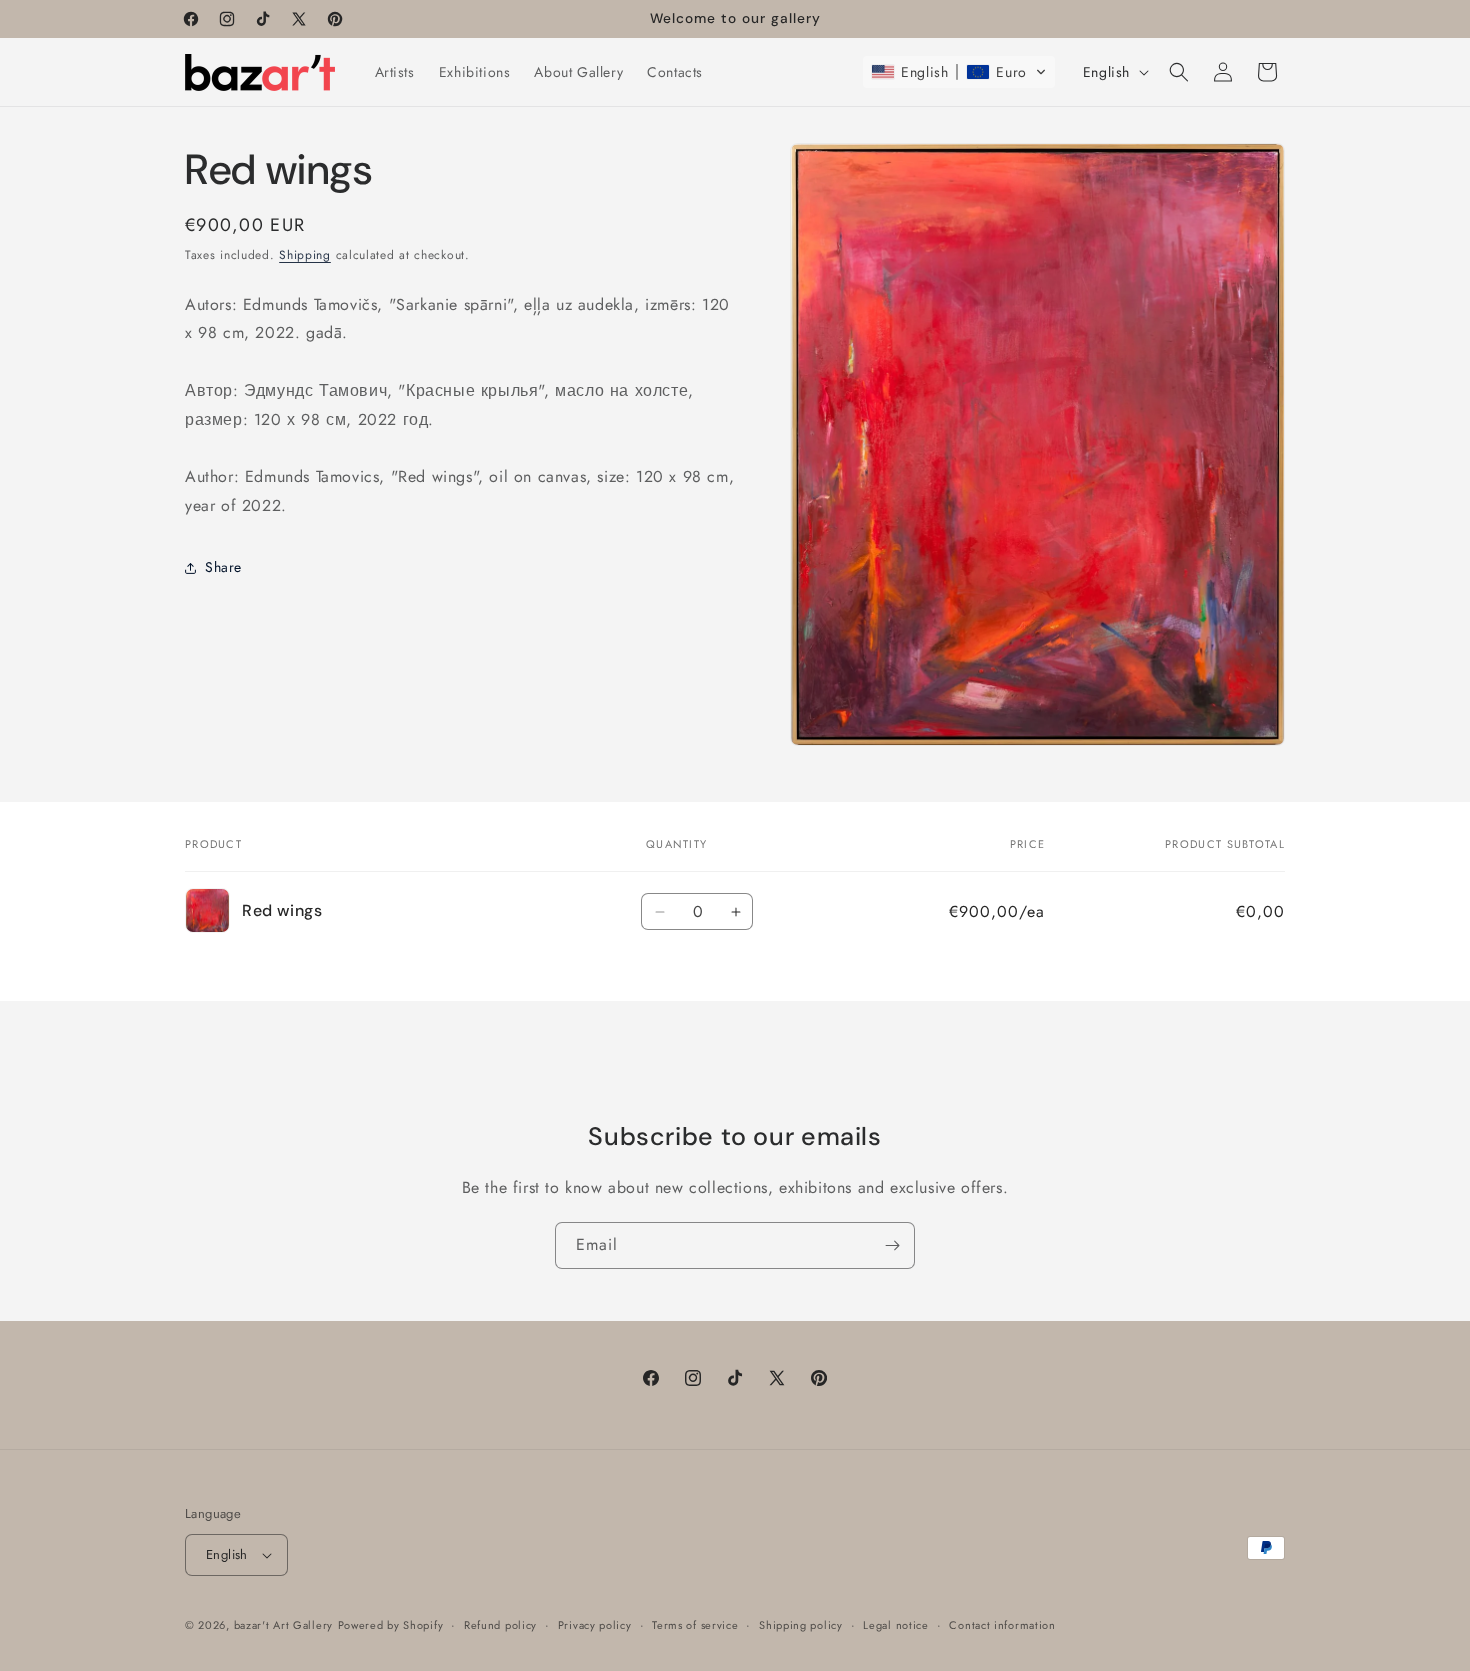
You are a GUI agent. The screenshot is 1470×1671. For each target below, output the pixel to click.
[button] (959, 72)
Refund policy (500, 1625)
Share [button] (223, 567)
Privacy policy (595, 1625)
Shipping (305, 255)
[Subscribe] (892, 1245)
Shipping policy (801, 1625)
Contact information (1002, 1625)
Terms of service (695, 1625)
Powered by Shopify (391, 1625)
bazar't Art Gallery (283, 1625)
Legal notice (895, 1625)
